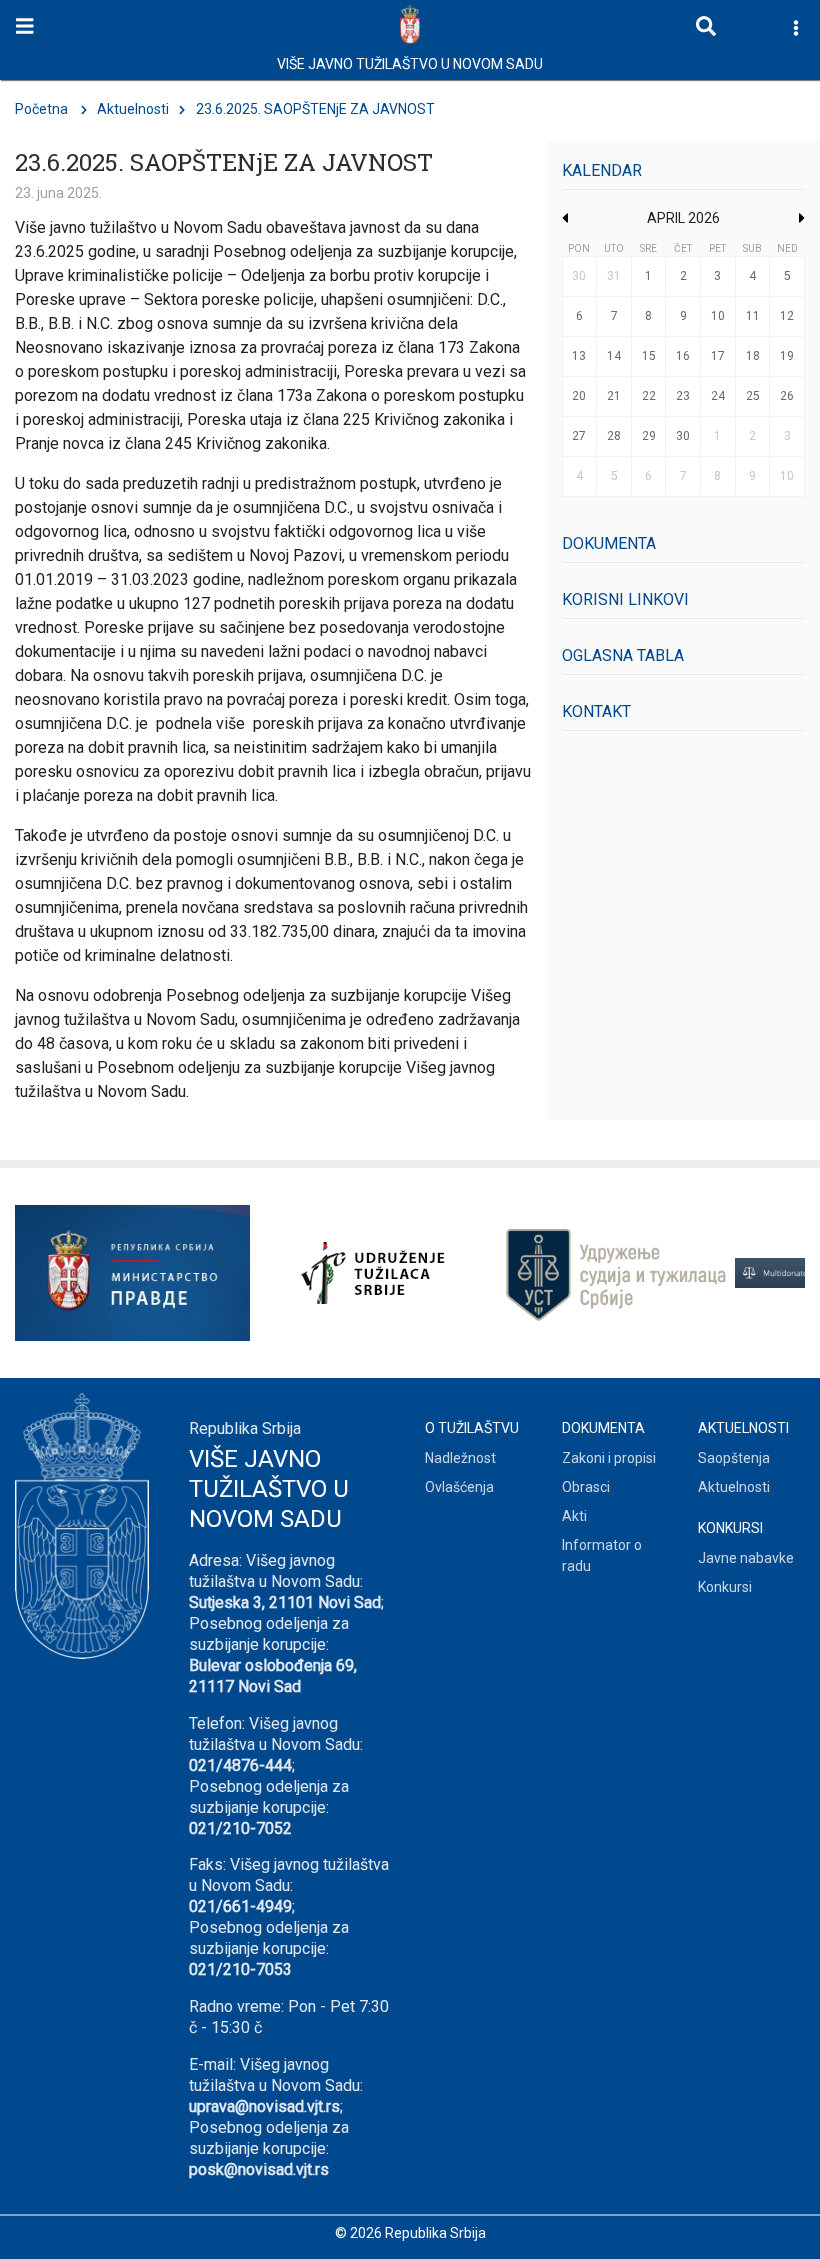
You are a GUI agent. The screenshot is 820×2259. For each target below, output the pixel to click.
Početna (41, 109)
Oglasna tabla (623, 655)
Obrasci (586, 1487)
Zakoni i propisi (609, 1458)
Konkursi (725, 1587)
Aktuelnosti (133, 109)
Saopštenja (734, 1458)
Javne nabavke (746, 1558)
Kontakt (596, 711)
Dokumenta (609, 543)
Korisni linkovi (625, 599)
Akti (574, 1516)
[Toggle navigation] (25, 26)
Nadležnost (460, 1458)
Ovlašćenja (459, 1487)
